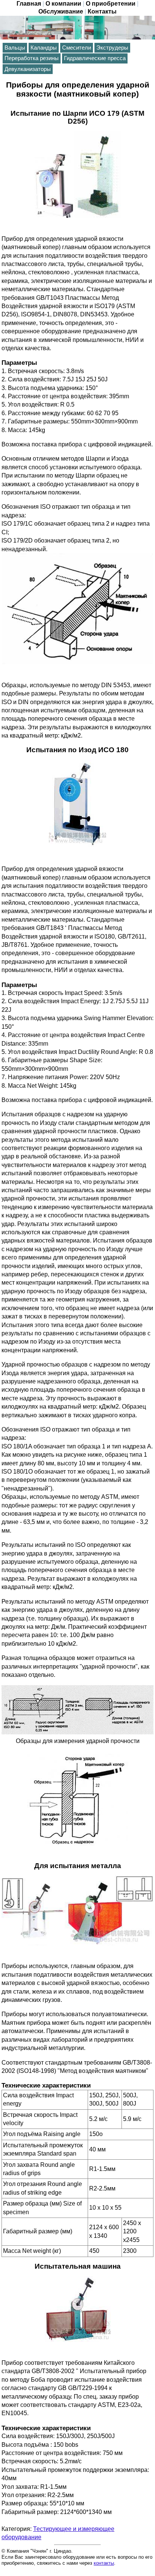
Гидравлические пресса (95, 58)
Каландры (44, 48)
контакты (104, 2563)
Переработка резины (32, 58)
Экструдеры (112, 48)
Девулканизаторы (28, 69)
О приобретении (111, 4)
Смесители (77, 48)
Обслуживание (61, 11)
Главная (29, 4)
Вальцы (15, 48)
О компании (63, 4)
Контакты (102, 11)
